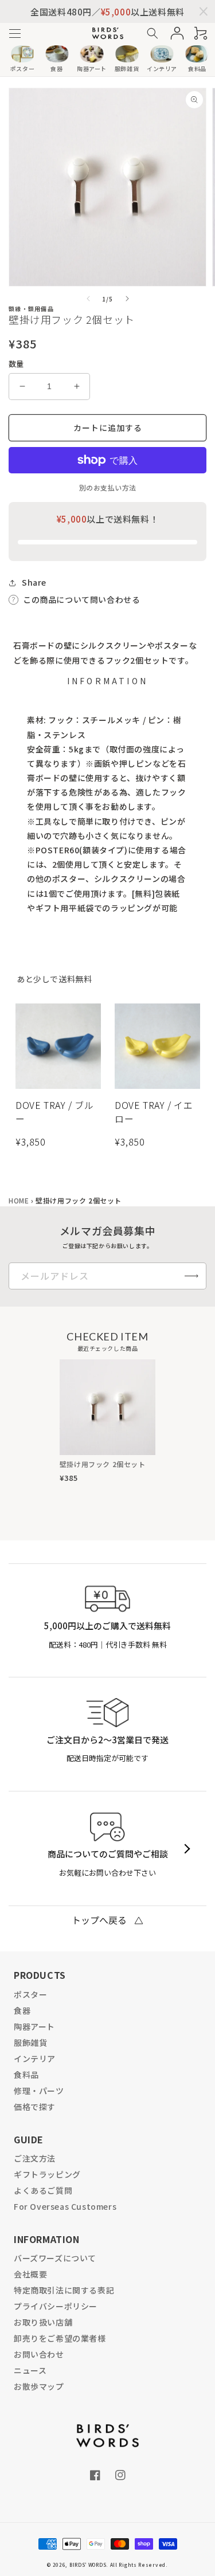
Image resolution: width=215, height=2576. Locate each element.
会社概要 (30, 2274)
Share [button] (34, 582)
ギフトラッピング (47, 2174)
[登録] (191, 1276)
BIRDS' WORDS (88, 2565)
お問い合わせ (39, 2354)
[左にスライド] (88, 299)
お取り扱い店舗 (43, 2322)
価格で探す (35, 2107)
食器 (22, 2010)
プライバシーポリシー (56, 2306)
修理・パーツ (39, 2091)
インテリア (35, 2059)
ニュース (30, 2370)
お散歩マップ (39, 2386)
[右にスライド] (127, 299)
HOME (19, 1200)
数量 (16, 364)
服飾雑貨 (30, 2042)
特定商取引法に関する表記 (64, 2290)
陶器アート (34, 2026)
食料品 (26, 2075)
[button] (15, 34)
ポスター (30, 1994)
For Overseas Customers (65, 2206)
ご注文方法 (35, 2158)
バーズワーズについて (55, 2258)
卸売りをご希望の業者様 (60, 2338)
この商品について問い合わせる (81, 599)
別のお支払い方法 (108, 487)
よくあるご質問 (43, 2190)
